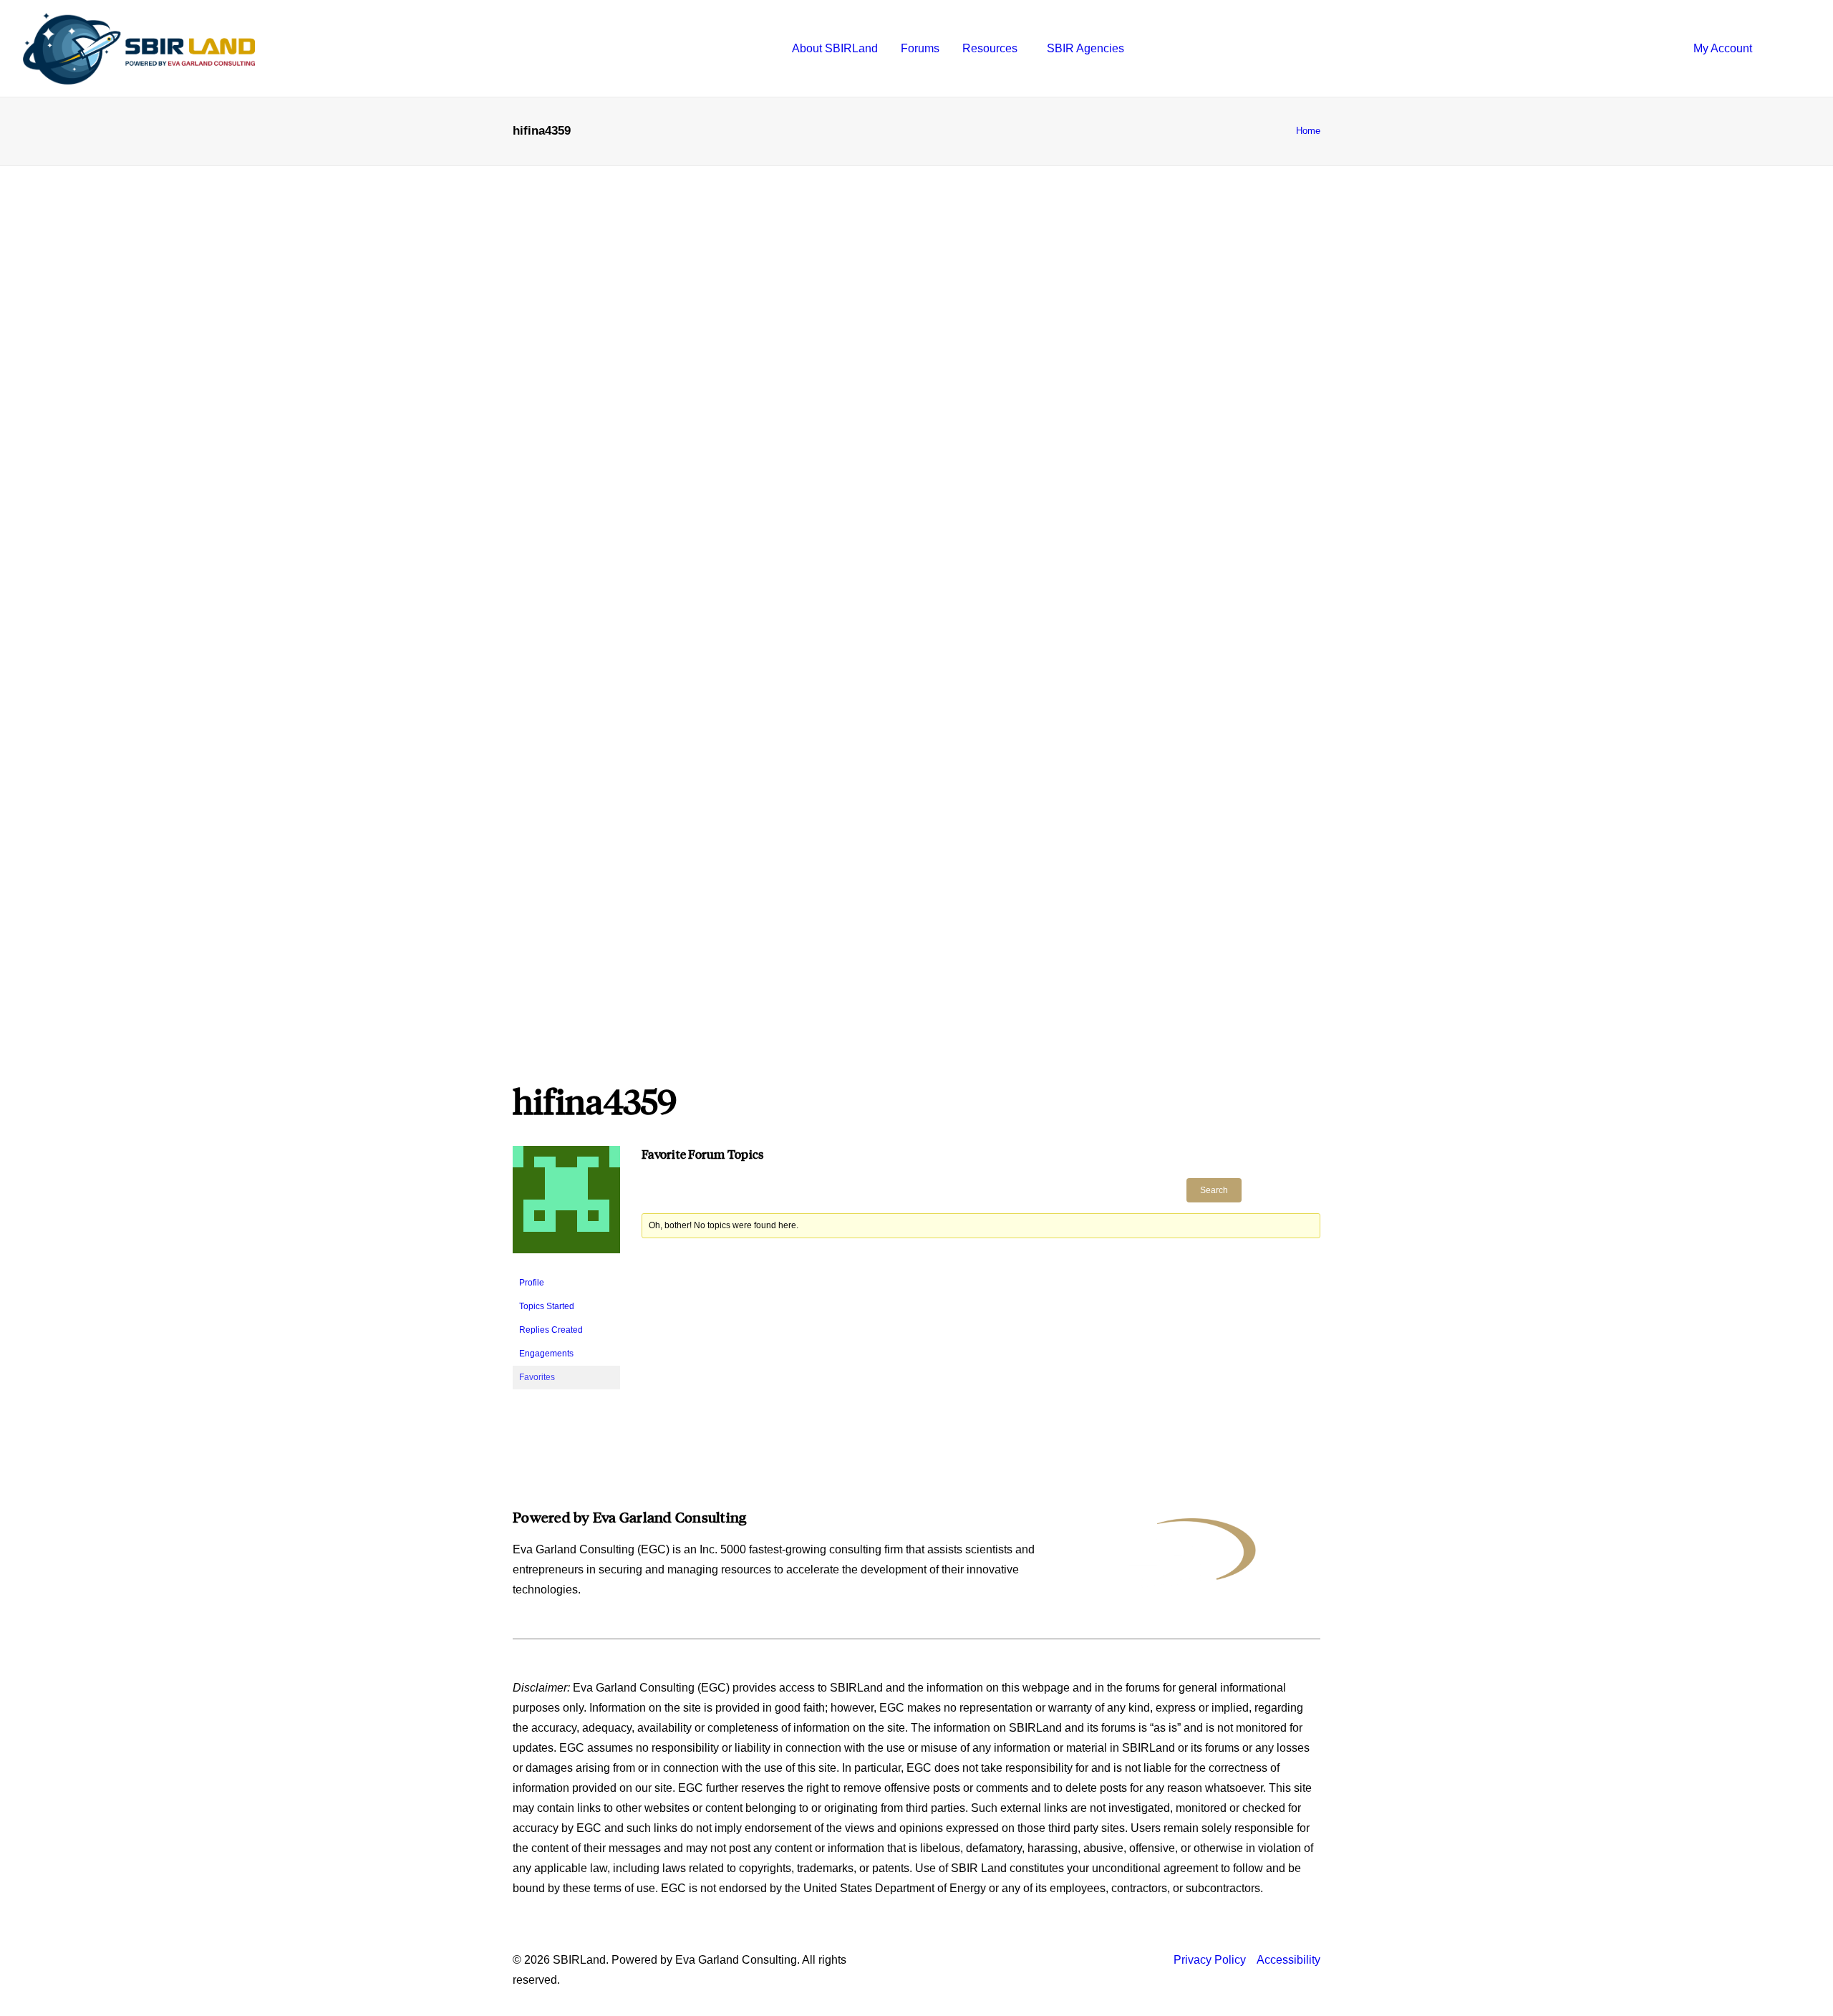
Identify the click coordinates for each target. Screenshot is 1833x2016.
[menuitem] (835, 49)
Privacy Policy (1210, 1960)
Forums (920, 48)
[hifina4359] (566, 1265)
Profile (532, 1283)
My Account (1723, 48)
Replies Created (551, 1330)
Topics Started (547, 1306)
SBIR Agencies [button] (1085, 48)
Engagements (546, 1354)
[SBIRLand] (139, 49)
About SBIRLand (835, 48)
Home (1308, 131)
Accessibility (1288, 1960)
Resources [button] (990, 48)
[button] (1797, 49)
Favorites (537, 1377)
